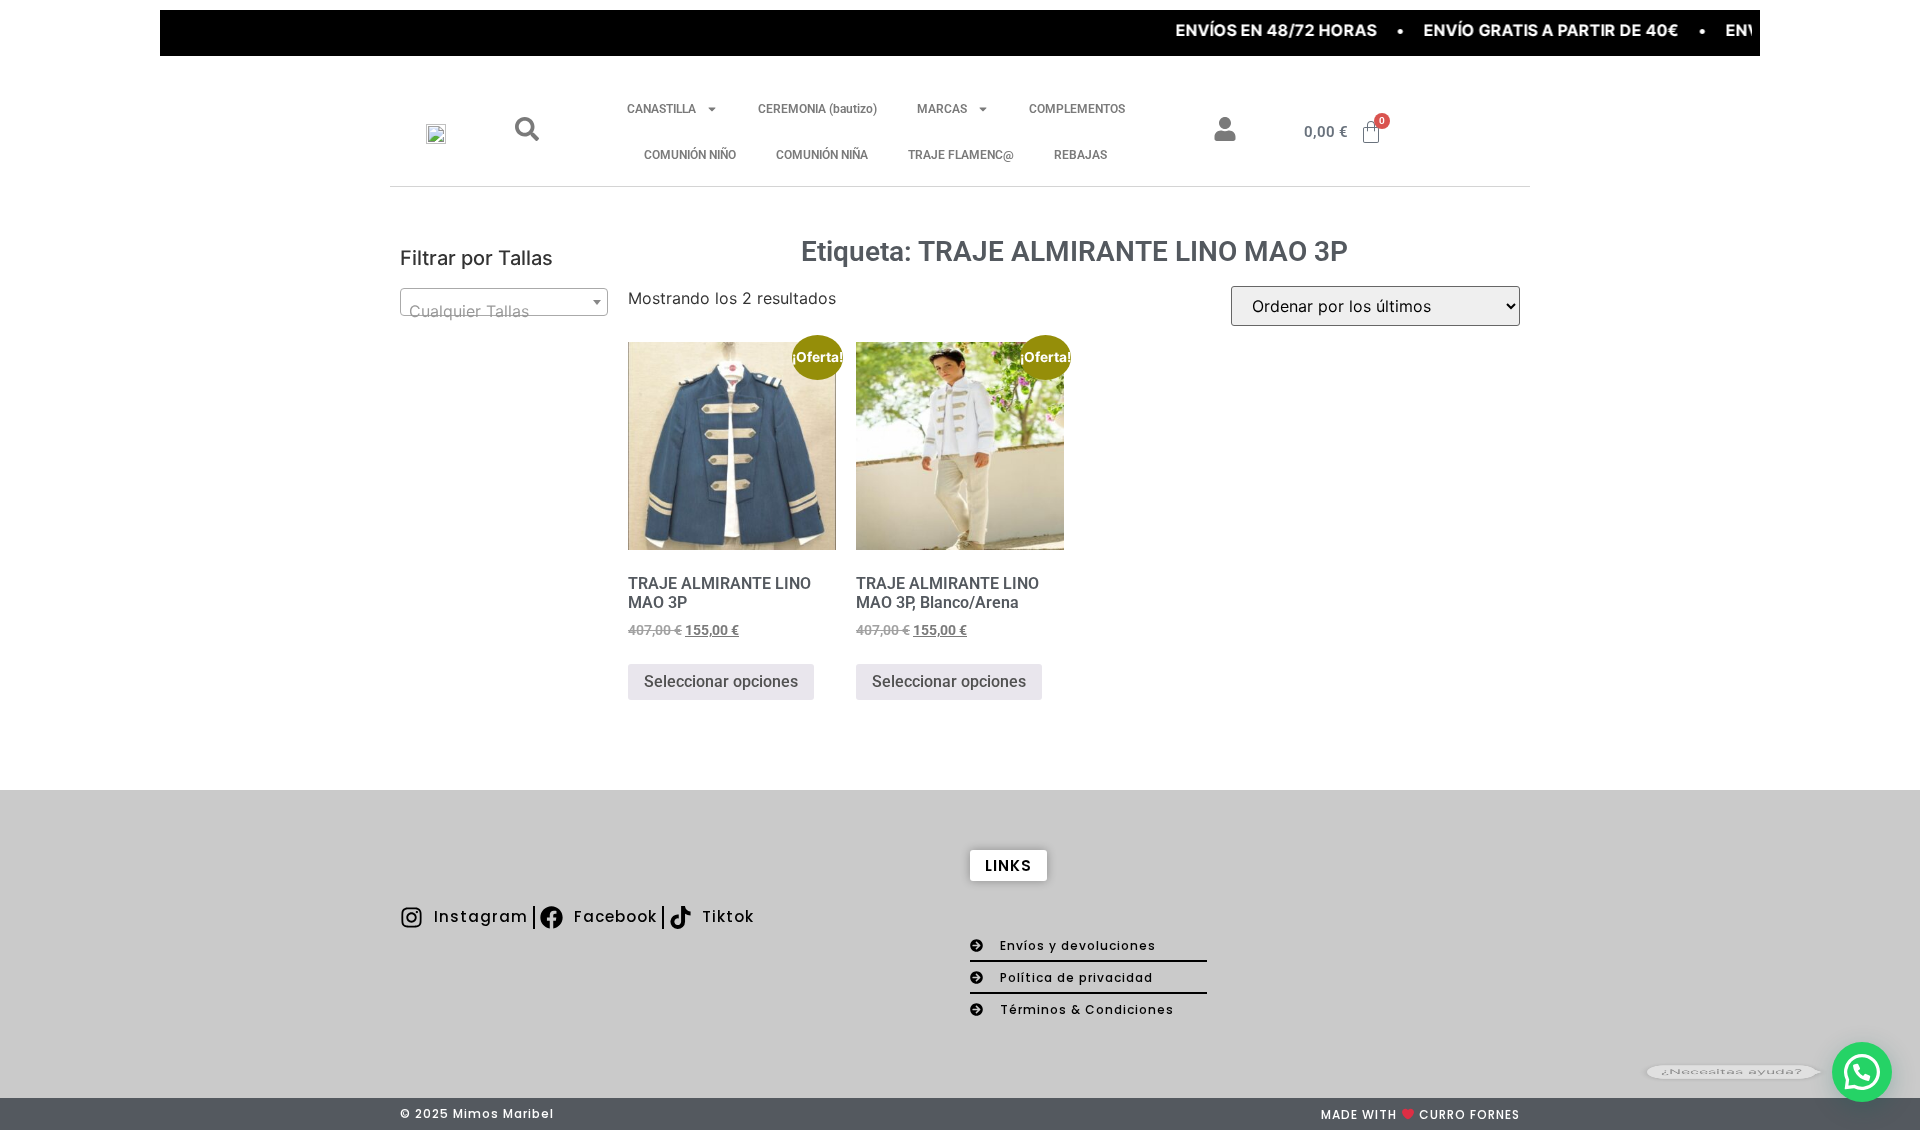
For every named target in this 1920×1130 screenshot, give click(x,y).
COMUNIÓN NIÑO (690, 155)
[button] (1862, 1072)
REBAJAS (1080, 155)
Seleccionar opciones (721, 681)
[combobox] (504, 302)
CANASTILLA (661, 109)
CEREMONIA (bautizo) (817, 109)
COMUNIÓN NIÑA (822, 155)
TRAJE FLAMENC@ (961, 155)
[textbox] (504, 311)
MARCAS (942, 109)
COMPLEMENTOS (1077, 109)
